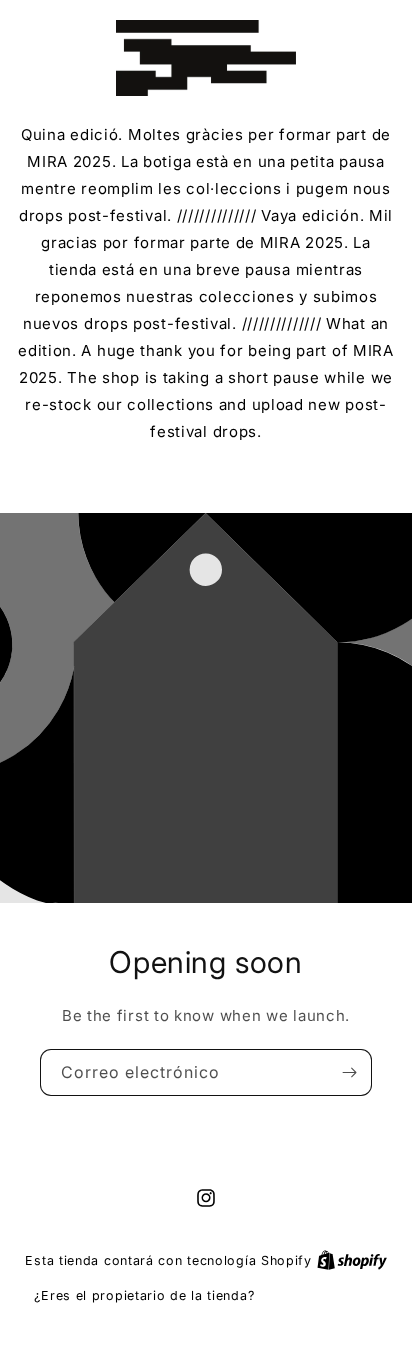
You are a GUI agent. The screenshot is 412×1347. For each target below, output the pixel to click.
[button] (206, 475)
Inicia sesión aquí (318, 1295)
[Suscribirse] (349, 1072)
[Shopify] (352, 1260)
